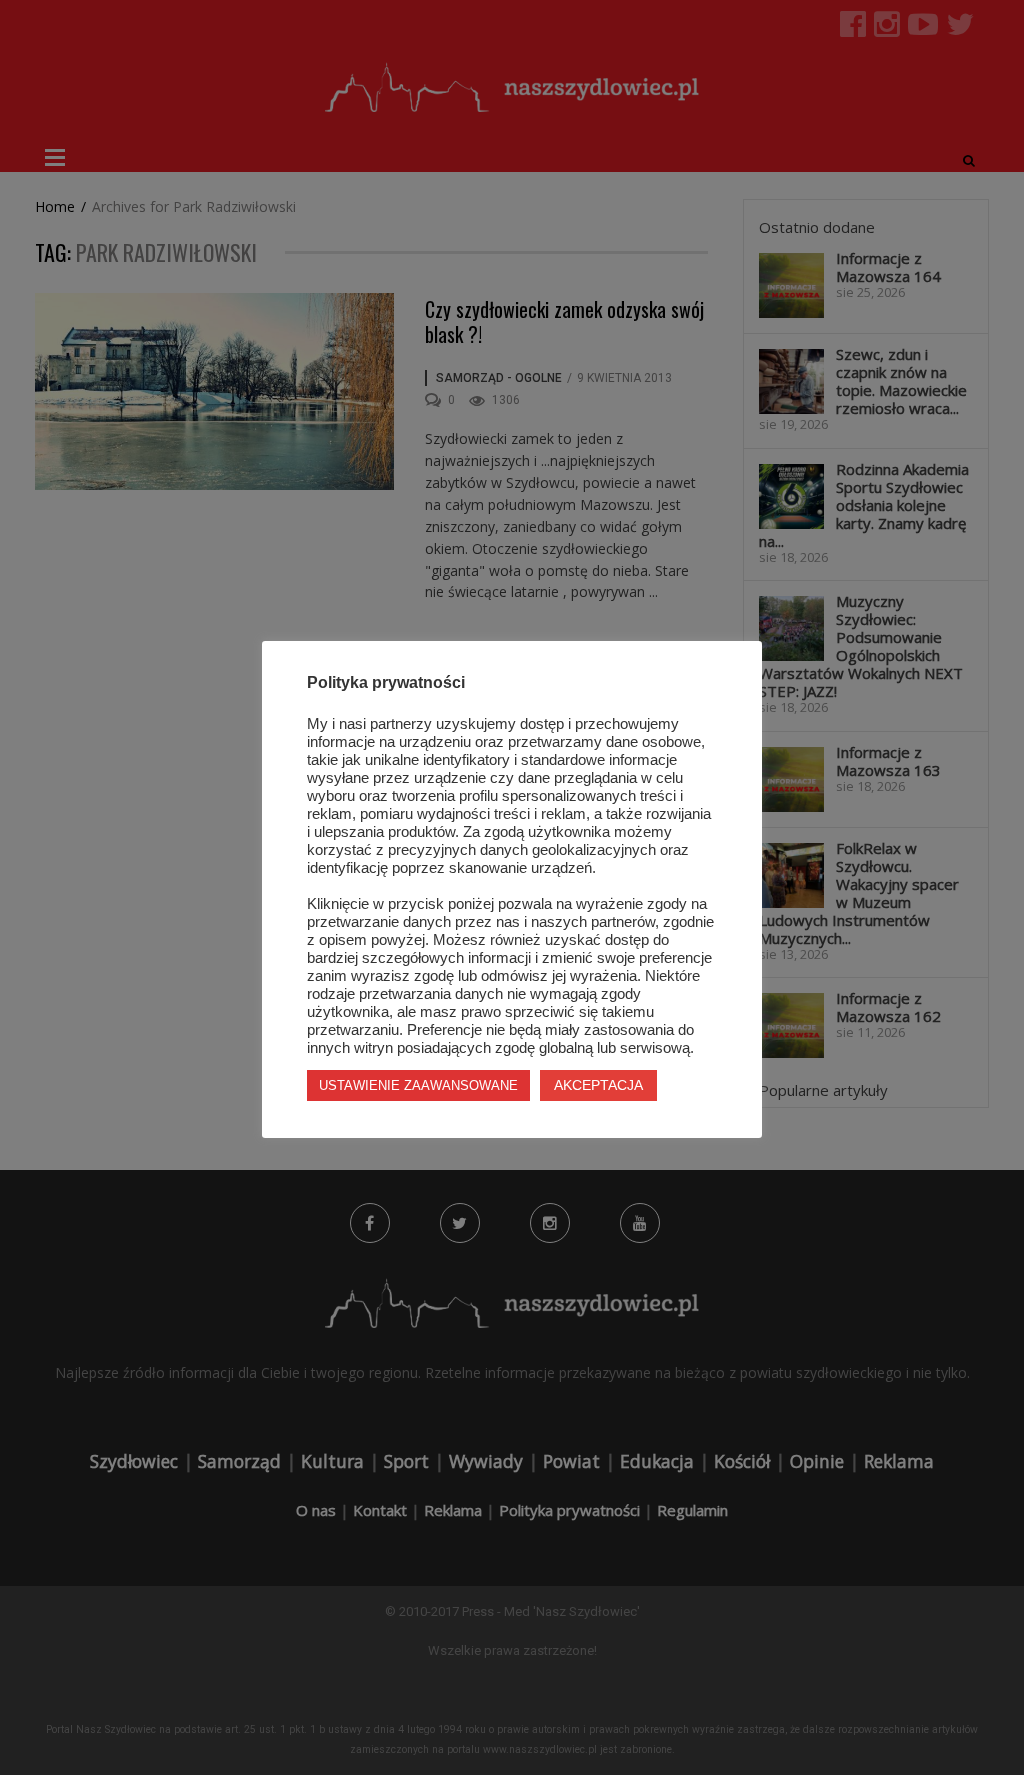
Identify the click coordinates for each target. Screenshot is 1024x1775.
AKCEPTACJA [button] (598, 1085)
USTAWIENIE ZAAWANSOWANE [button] (418, 1085)
